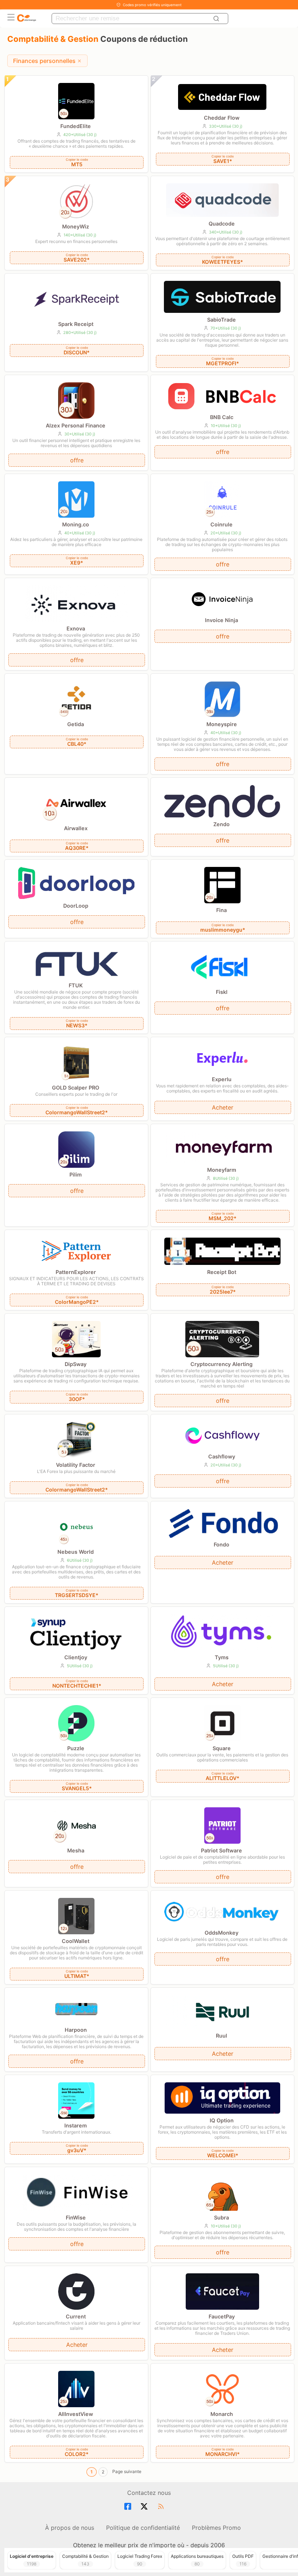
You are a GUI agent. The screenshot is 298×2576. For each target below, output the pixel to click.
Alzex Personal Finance (76, 425)
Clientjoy (76, 1657)
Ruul (222, 2036)
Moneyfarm (222, 1170)
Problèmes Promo (216, 2528)
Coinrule (222, 524)
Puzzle (76, 1748)
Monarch (222, 2414)
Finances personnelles (44, 61)
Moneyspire (222, 724)
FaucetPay (222, 2316)
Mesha (76, 1850)
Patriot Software (222, 1850)
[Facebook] (129, 2507)
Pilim (76, 1174)
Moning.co (76, 524)
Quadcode (222, 224)
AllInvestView (76, 2414)
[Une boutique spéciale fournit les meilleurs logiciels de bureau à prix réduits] (27, 18)
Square (222, 1748)
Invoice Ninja (222, 620)
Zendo (222, 824)
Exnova (76, 628)
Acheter (223, 1107)
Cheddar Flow (222, 118)
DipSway (76, 1364)
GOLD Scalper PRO (76, 1088)
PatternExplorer (76, 1272)
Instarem (76, 2125)
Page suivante (127, 2471)
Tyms (222, 1657)
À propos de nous (70, 2528)
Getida (76, 724)
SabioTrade (222, 320)
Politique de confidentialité (143, 2528)
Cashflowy (222, 1456)
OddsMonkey (222, 1933)
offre (77, 460)
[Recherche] (217, 19)
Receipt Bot (222, 1272)
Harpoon (76, 2030)
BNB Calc (222, 417)
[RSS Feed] (162, 2507)
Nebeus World (76, 1552)
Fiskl (222, 992)
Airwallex (76, 828)
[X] (145, 2507)
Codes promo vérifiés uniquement (152, 5)
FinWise (76, 2217)
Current (76, 2316)
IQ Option (222, 2120)
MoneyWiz (76, 226)
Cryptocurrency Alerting (222, 1364)
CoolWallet (76, 1941)
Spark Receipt (76, 324)
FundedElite (76, 126)
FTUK (76, 985)
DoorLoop (76, 906)
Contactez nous (149, 2493)
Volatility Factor (76, 1465)
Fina (222, 910)
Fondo (222, 1544)
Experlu (222, 1079)
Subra (222, 2217)
